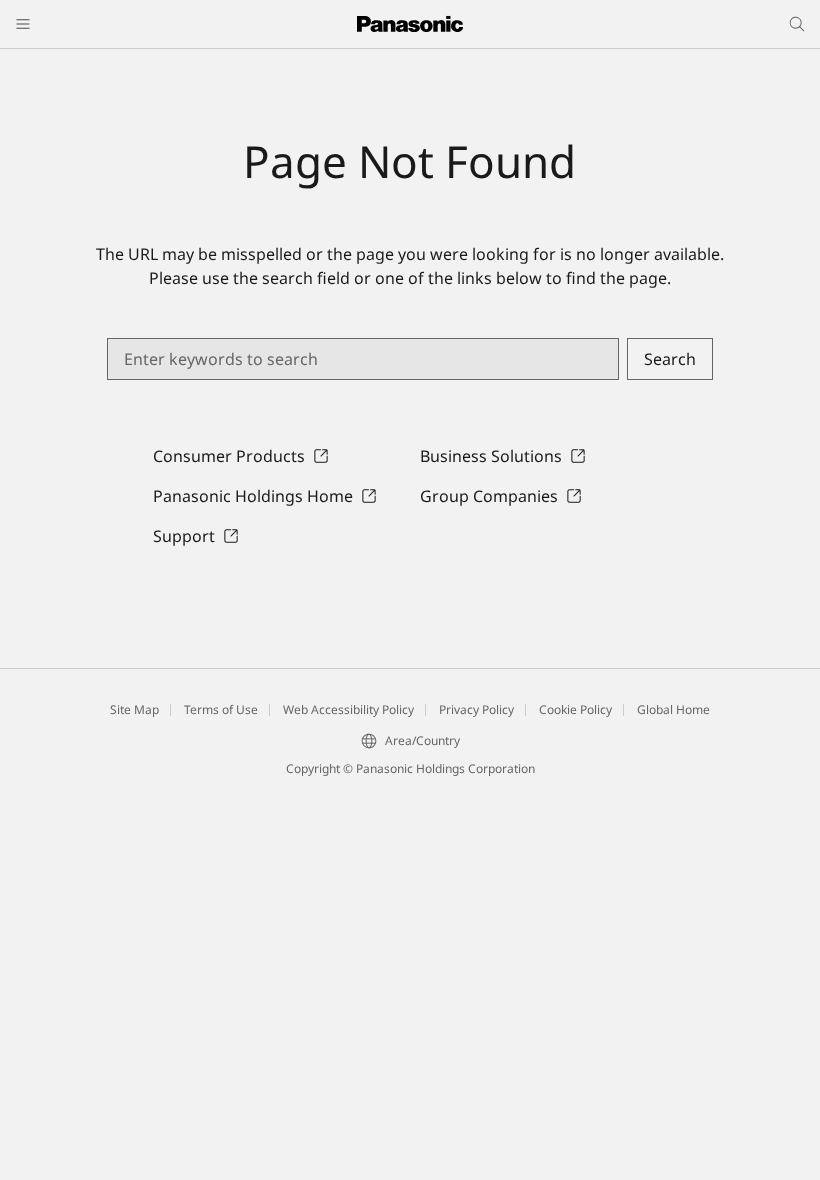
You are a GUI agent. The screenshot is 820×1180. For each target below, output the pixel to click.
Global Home (673, 709)
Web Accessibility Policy (348, 709)
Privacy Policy (476, 709)
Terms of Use (221, 709)
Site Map (134, 709)
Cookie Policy (575, 709)
